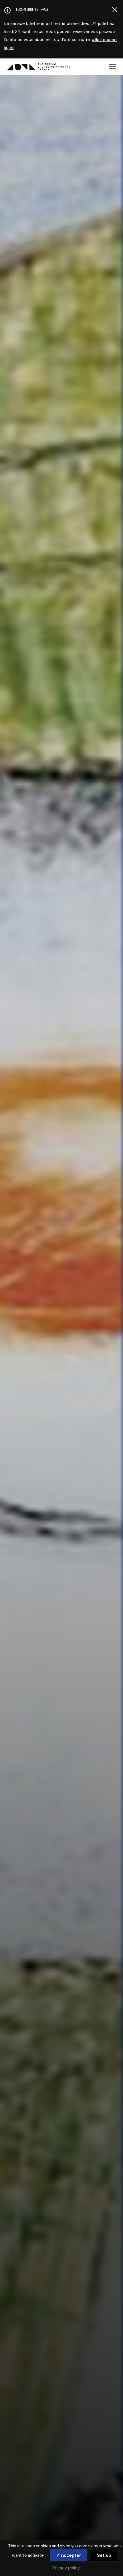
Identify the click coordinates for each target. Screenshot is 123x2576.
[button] (113, 67)
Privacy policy (66, 2568)
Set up (104, 2555)
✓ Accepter (69, 2555)
